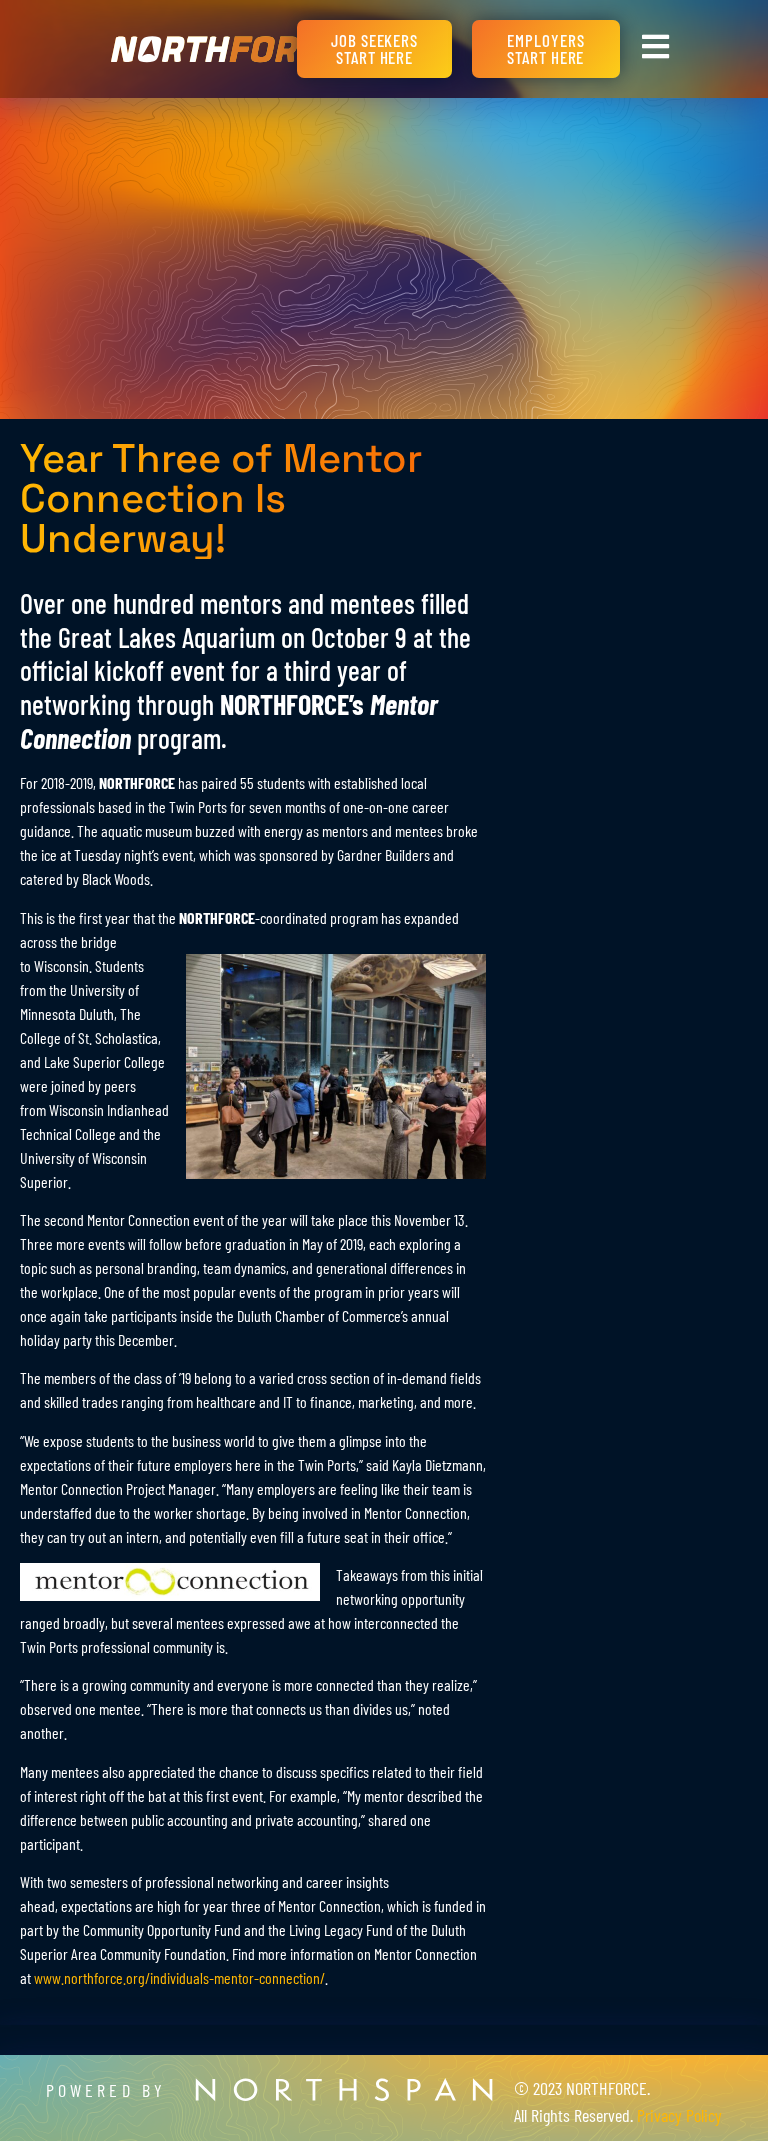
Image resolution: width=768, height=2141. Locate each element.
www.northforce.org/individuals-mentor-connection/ (179, 1977)
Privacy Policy (679, 2115)
